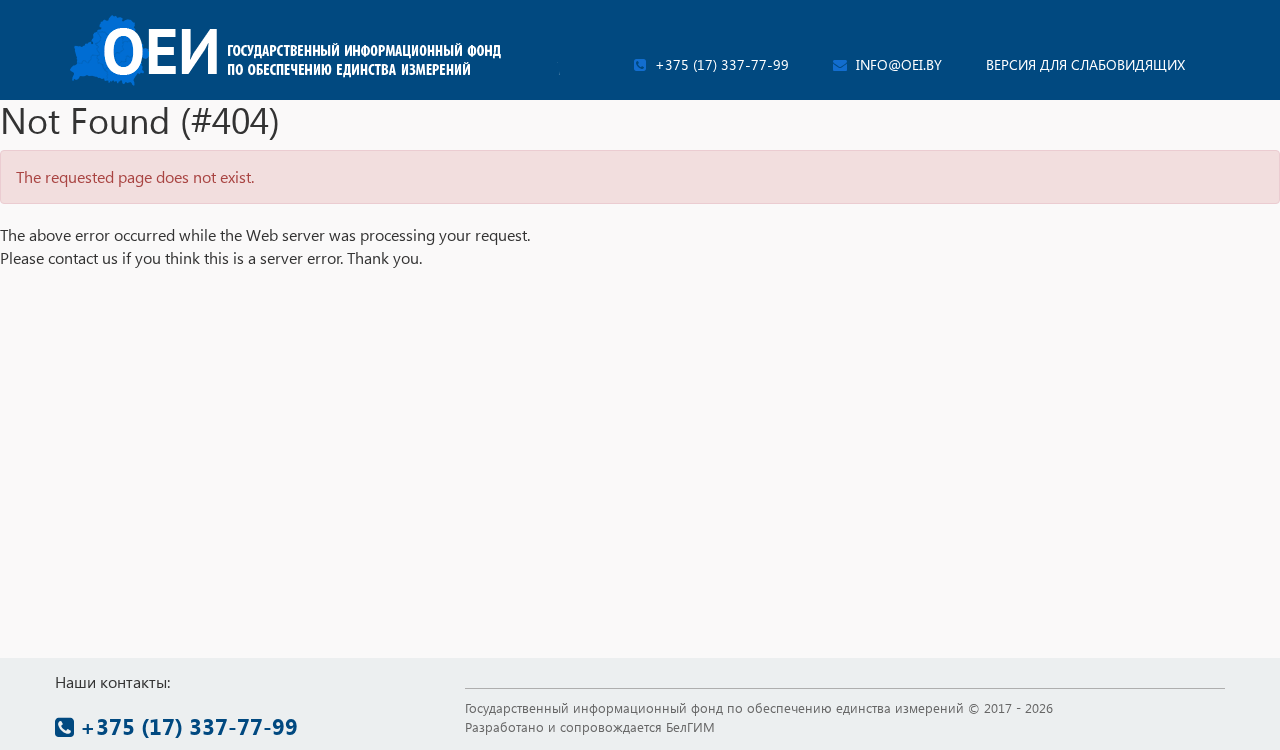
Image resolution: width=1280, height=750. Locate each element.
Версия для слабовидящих (1085, 64)
